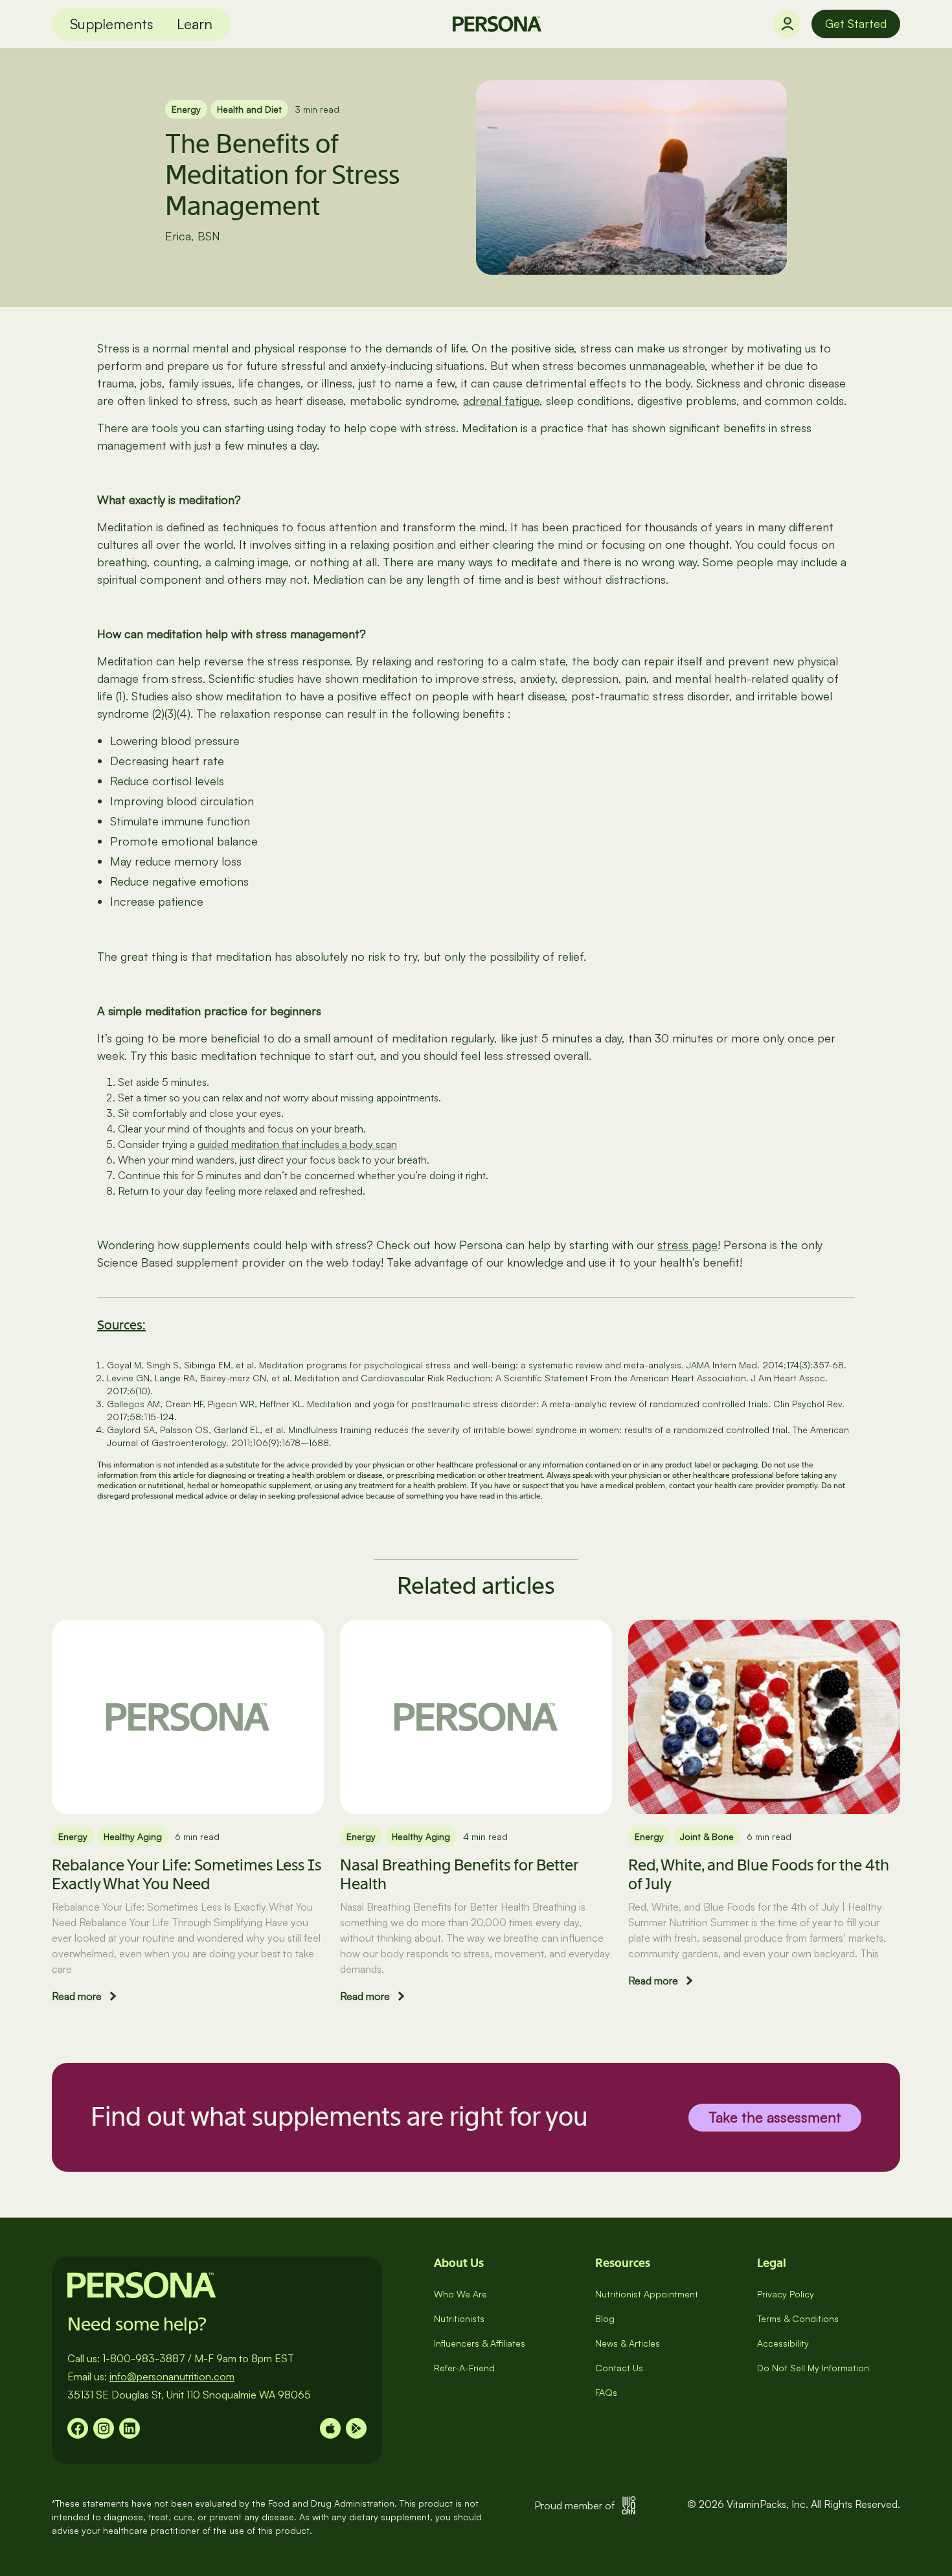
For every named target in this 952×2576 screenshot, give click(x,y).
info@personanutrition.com (172, 2376)
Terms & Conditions (798, 2318)
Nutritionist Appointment (647, 2294)
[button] (112, 24)
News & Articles (628, 2343)
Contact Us (619, 2368)
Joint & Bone (707, 1836)
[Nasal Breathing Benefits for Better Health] (476, 1717)
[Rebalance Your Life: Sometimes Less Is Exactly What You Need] (188, 1717)
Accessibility (783, 2343)
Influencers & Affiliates (480, 2343)
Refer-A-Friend (464, 2368)
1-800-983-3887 (144, 2358)
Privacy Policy (786, 2294)
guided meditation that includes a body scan (297, 1144)
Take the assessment (775, 2116)
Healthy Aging (133, 1836)
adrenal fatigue (501, 400)
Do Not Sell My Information (813, 2368)
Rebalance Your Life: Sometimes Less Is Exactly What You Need (187, 1874)
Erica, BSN (193, 236)
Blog (605, 2318)
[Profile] (788, 24)
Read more (77, 1996)
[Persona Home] (497, 24)
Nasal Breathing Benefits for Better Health (459, 1874)
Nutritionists (459, 2318)
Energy (186, 109)
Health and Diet (249, 109)
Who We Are (460, 2294)
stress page (687, 1245)
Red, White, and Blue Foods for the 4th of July (759, 1874)
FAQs (606, 2392)
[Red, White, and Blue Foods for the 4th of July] (764, 1717)
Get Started (856, 23)
